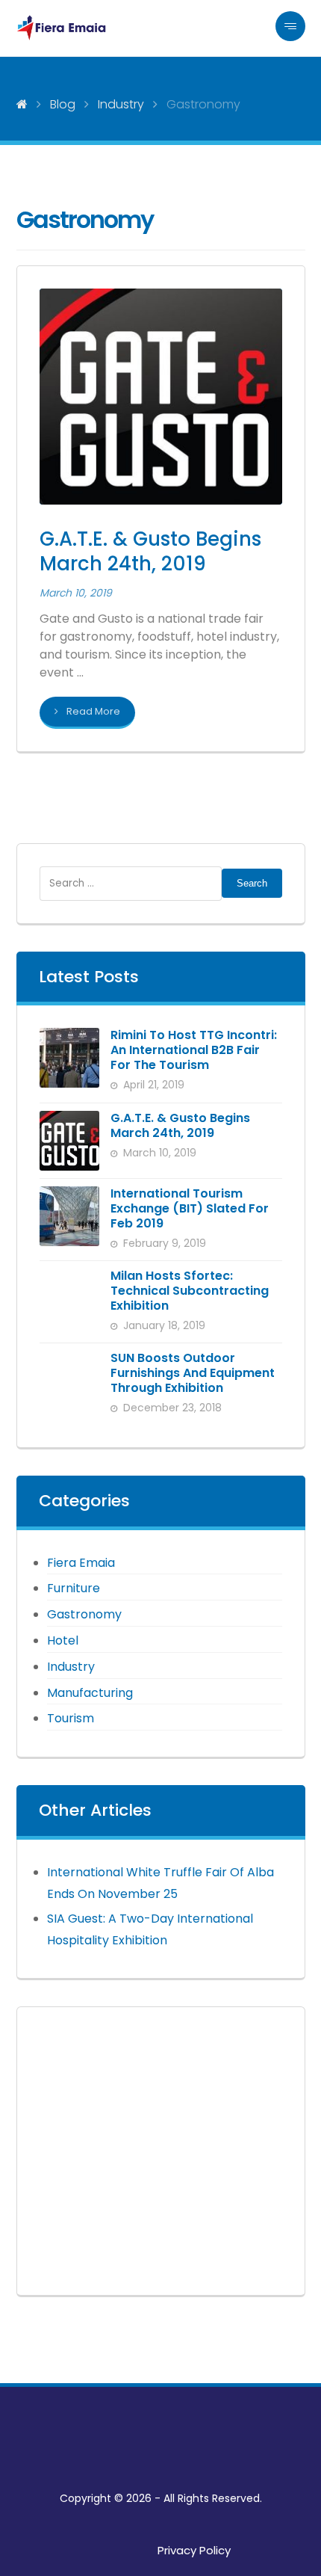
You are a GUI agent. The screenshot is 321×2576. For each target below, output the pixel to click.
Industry (71, 1667)
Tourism (71, 1718)
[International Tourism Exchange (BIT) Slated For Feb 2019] (69, 1216)
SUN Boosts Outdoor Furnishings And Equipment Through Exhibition (193, 1373)
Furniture (74, 1588)
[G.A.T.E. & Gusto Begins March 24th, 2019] (69, 1141)
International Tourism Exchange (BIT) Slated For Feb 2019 (190, 1208)
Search (252, 883)
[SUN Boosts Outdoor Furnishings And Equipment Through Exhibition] (69, 1381)
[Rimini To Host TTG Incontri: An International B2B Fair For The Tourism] (69, 1058)
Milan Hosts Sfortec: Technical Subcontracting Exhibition (190, 1291)
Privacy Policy (194, 2550)
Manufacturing (90, 1693)
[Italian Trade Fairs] (61, 28)
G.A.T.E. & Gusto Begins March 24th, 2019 (180, 1125)
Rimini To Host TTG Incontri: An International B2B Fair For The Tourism (194, 1050)
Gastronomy (84, 1614)
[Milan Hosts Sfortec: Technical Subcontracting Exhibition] (69, 1298)
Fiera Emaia (81, 1563)
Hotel (63, 1640)
